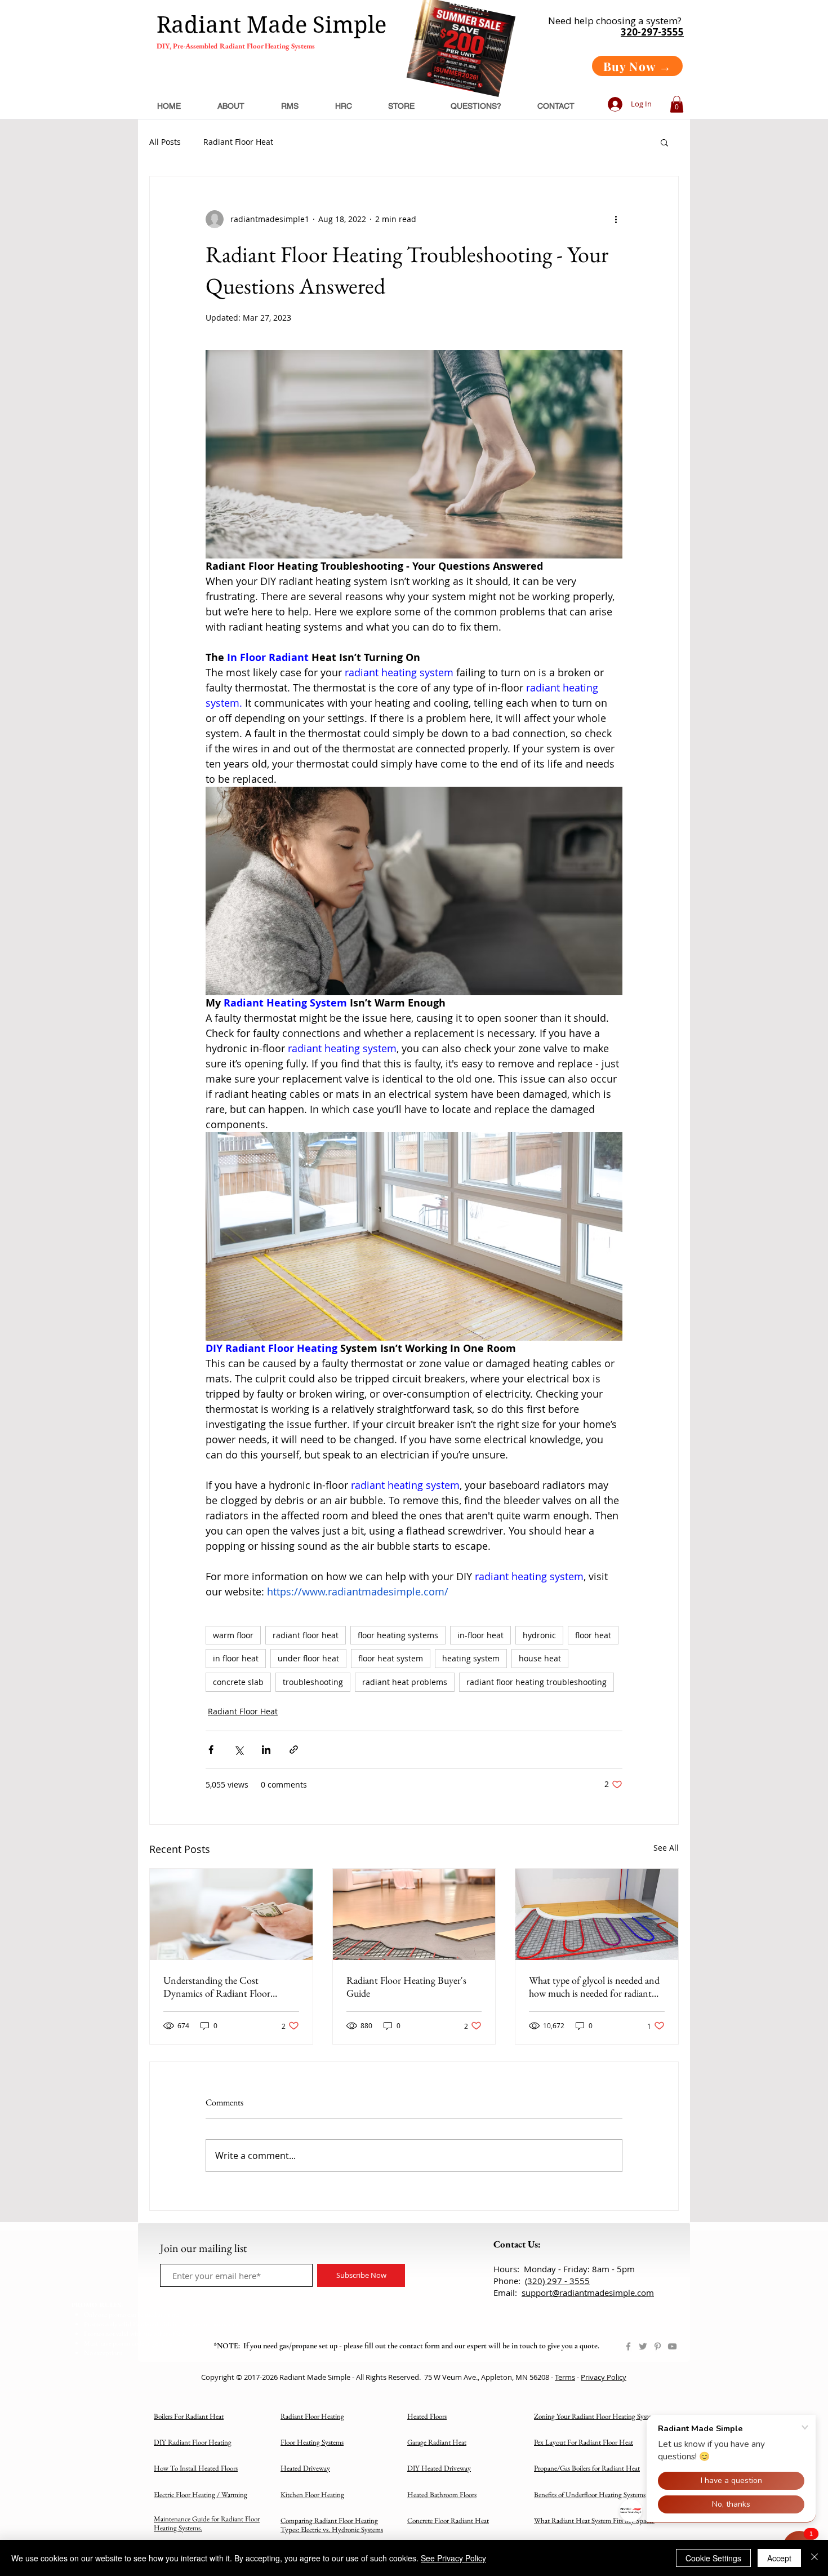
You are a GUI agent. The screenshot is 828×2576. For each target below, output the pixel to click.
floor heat (593, 1635)
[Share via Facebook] (211, 1750)
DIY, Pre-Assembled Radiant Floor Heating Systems (236, 46)
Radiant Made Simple (271, 25)
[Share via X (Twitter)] (239, 1750)
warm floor (233, 1635)
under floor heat (308, 1658)
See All (666, 1848)
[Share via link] (294, 1750)
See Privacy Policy (453, 2558)
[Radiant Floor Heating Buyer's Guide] (414, 1914)
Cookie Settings (713, 2558)
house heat (540, 1658)
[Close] (814, 2558)
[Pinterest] (658, 2346)
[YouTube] (672, 2346)
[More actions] (616, 219)
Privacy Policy (604, 2377)
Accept (779, 2558)
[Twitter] (643, 2346)
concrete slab (238, 1682)
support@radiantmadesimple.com (588, 2293)
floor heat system (391, 1658)
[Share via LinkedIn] (266, 1750)
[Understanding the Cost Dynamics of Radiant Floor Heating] (231, 1914)
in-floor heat (480, 1635)
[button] (677, 104)
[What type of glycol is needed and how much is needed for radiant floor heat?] (597, 1914)
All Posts (165, 142)
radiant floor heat (306, 1635)
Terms (565, 2377)
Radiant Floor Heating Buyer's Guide (406, 1987)
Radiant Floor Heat (238, 142)
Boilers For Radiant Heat (189, 2416)
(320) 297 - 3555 (557, 2281)
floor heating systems (398, 1635)
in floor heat (236, 1658)
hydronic (539, 1635)
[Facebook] (628, 2346)
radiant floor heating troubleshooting (537, 1682)
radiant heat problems (405, 1682)
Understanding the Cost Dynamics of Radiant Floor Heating (217, 1987)
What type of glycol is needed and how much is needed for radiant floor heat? (594, 1987)
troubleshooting (313, 1682)
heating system (471, 1658)
